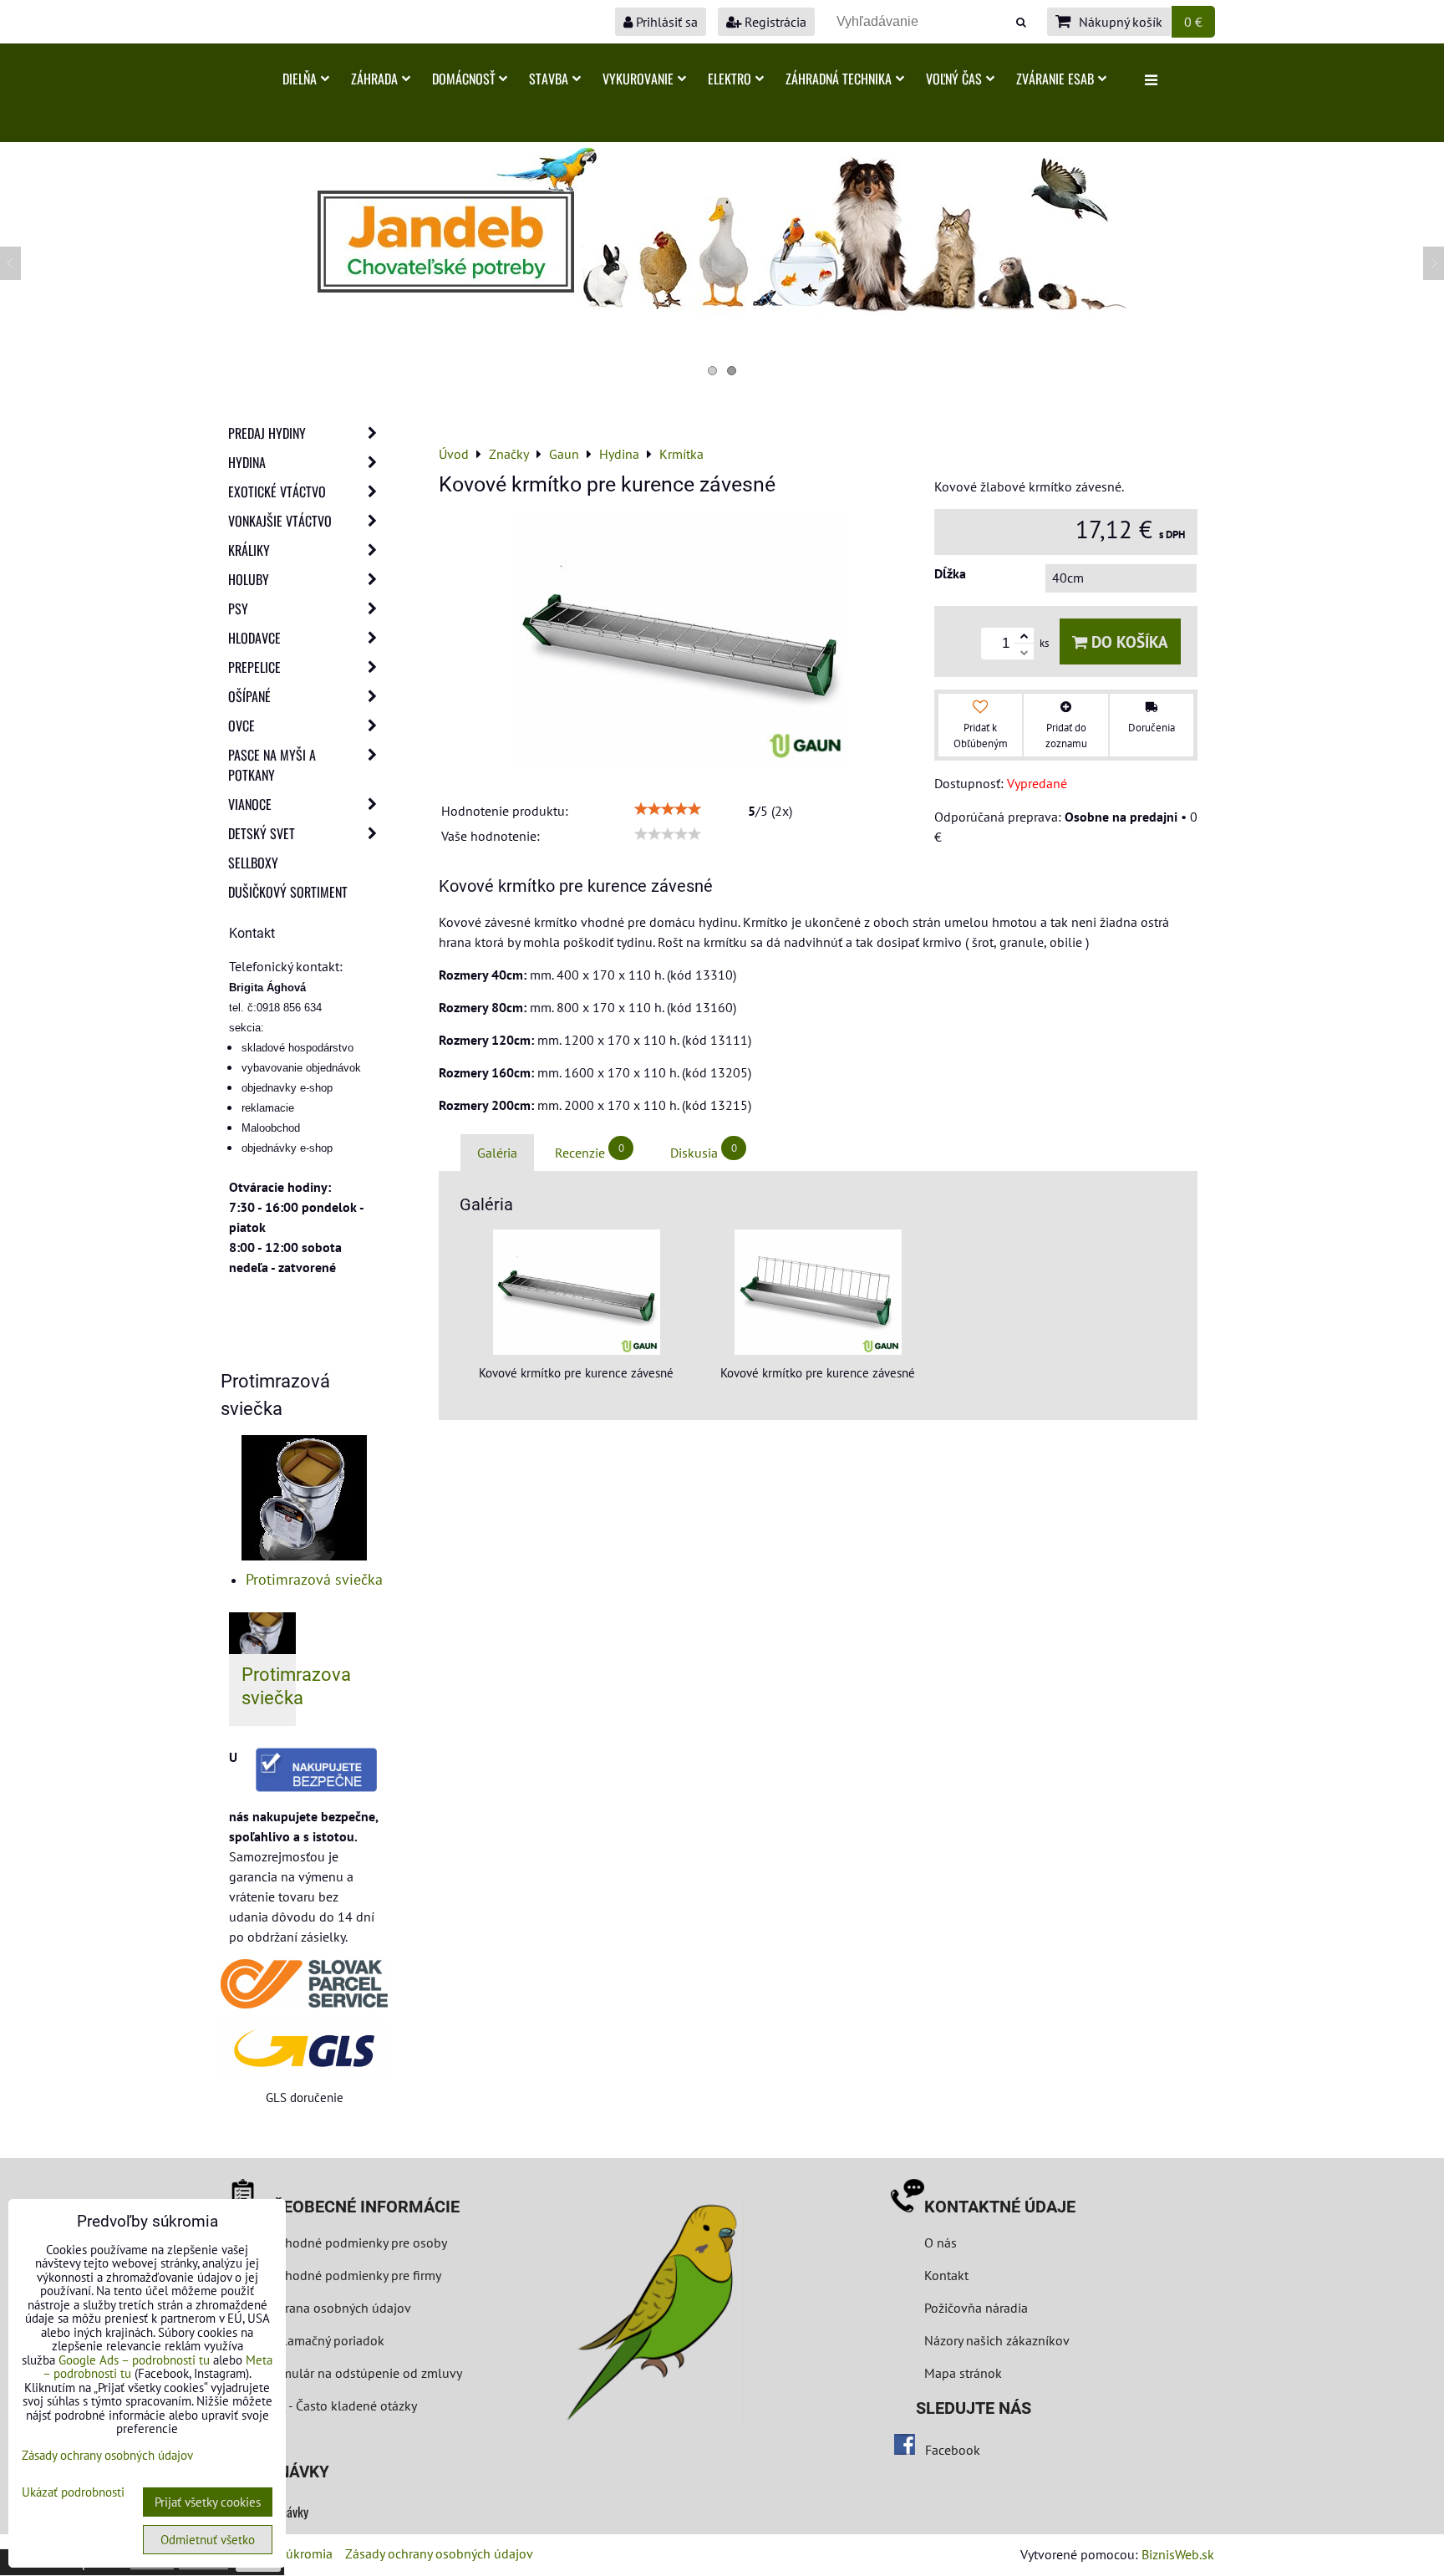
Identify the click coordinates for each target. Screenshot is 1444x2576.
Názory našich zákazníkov (997, 2340)
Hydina (247, 462)
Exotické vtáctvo (277, 491)
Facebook (953, 2450)
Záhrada (374, 79)
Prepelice (254, 667)
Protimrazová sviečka (314, 1579)
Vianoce (250, 804)
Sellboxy (253, 863)
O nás (941, 2243)
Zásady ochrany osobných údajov (439, 2553)
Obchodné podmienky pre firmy (352, 2275)
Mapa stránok (963, 2373)
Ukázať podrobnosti (73, 2493)
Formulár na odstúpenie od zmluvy (361, 2373)
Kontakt (946, 2275)
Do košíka (1128, 641)
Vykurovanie (638, 79)
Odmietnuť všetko (208, 2540)
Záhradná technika (839, 79)
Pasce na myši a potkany (272, 765)
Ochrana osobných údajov (337, 2308)
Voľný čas (954, 79)
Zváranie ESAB (1055, 79)
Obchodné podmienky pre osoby (355, 2243)
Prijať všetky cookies (208, 2502)
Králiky (249, 550)
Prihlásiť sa (665, 22)
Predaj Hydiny (267, 433)
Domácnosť (463, 79)
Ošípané (249, 696)
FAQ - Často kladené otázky (340, 2405)
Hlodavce (254, 638)
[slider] (668, 809)
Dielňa (300, 79)
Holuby (249, 579)
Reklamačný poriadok (323, 2340)
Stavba (549, 79)
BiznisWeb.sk (1178, 2554)
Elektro (730, 79)
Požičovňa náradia (976, 2308)
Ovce (242, 725)
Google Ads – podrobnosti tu (134, 2360)
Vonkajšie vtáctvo (280, 521)
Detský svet (262, 833)
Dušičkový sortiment (288, 892)
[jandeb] (722, 310)
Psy (238, 608)
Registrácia (774, 22)
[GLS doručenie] (304, 2048)
